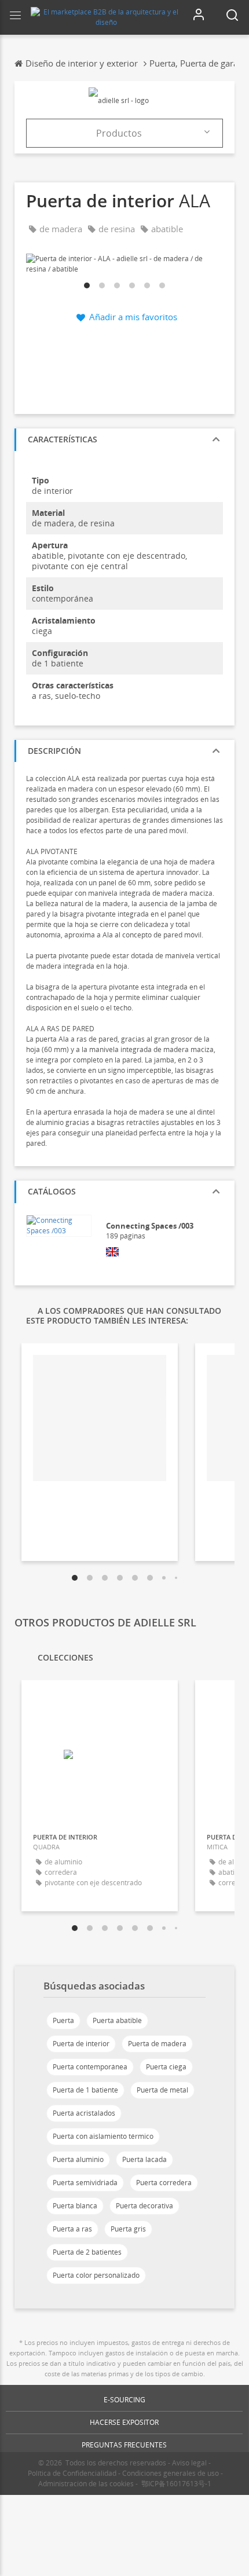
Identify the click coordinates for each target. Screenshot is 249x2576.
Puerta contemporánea (90, 2067)
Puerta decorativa (144, 2206)
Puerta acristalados (84, 2113)
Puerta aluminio (78, 2159)
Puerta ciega (166, 2067)
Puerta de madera (157, 2044)
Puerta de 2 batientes (87, 2252)
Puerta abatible (117, 2020)
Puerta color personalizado (96, 2275)
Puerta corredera (164, 2183)
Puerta (63, 2020)
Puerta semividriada (85, 2183)
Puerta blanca (75, 2206)
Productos (119, 133)
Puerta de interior (81, 2044)
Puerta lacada (144, 2159)
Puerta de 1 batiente (85, 2090)
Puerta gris (128, 2229)
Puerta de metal (162, 2090)
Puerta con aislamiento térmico (103, 2136)
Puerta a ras (72, 2229)
